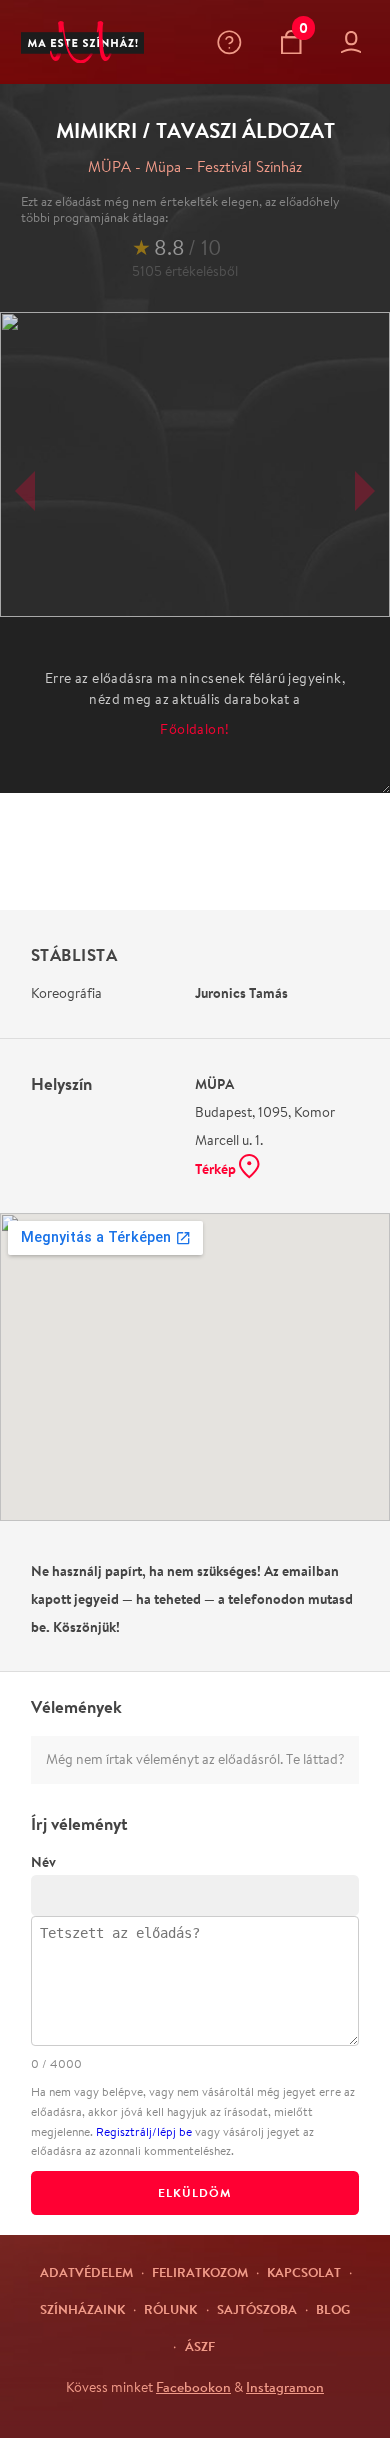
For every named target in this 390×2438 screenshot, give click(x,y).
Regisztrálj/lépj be (144, 2131)
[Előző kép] (25, 491)
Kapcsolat (304, 2272)
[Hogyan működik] (233, 42)
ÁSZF (200, 2346)
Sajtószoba (257, 2309)
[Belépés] (355, 42)
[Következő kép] (365, 491)
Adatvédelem (86, 2272)
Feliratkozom (200, 2272)
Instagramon (285, 2387)
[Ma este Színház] (82, 42)
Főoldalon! (194, 729)
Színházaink (82, 2309)
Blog (333, 2309)
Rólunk (170, 2309)
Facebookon (193, 2387)
